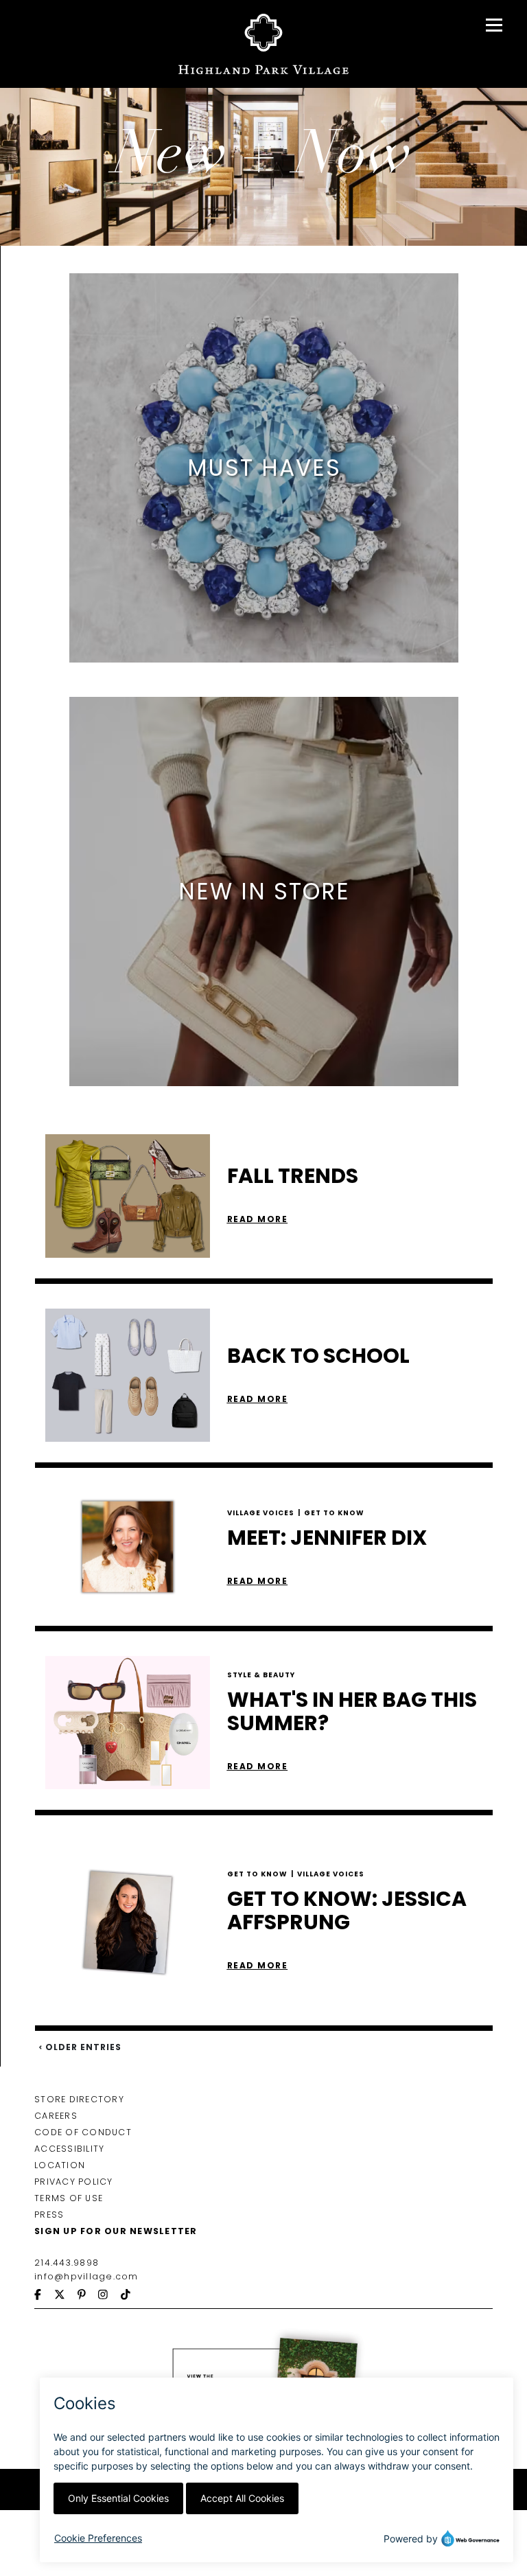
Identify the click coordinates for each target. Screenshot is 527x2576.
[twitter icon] (66, 2296)
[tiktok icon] (132, 2296)
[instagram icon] (109, 2296)
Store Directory (79, 2099)
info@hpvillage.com (86, 2276)
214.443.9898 (67, 2263)
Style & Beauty (261, 1675)
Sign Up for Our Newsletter (116, 2231)
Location (60, 2165)
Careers (56, 2116)
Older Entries (82, 2047)
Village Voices (264, 1512)
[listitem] (264, 468)
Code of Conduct (83, 2132)
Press (49, 2215)
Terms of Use (69, 2198)
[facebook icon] (44, 2296)
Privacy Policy (74, 2182)
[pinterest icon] (88, 2296)
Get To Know (334, 1512)
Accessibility (69, 2149)
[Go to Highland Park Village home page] (264, 44)
